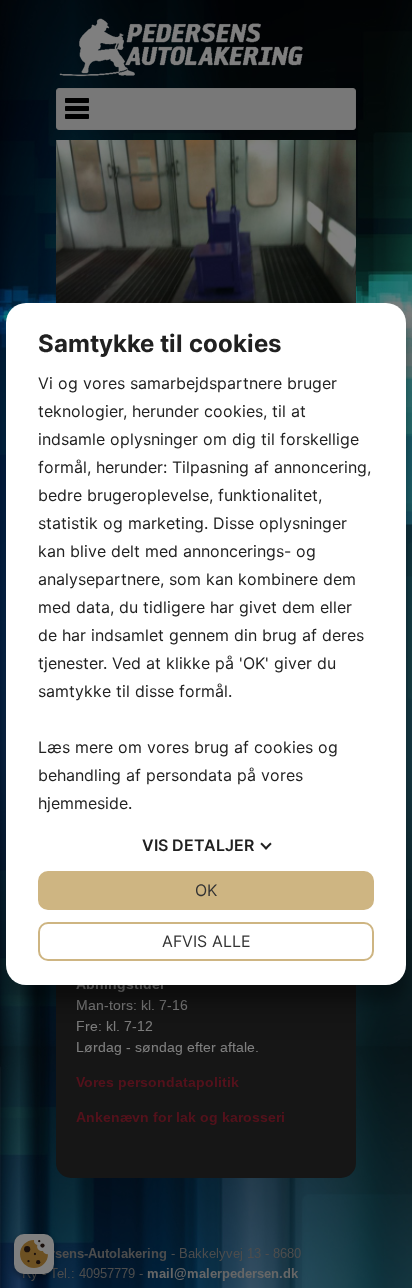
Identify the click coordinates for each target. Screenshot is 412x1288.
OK (206, 890)
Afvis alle (206, 941)
